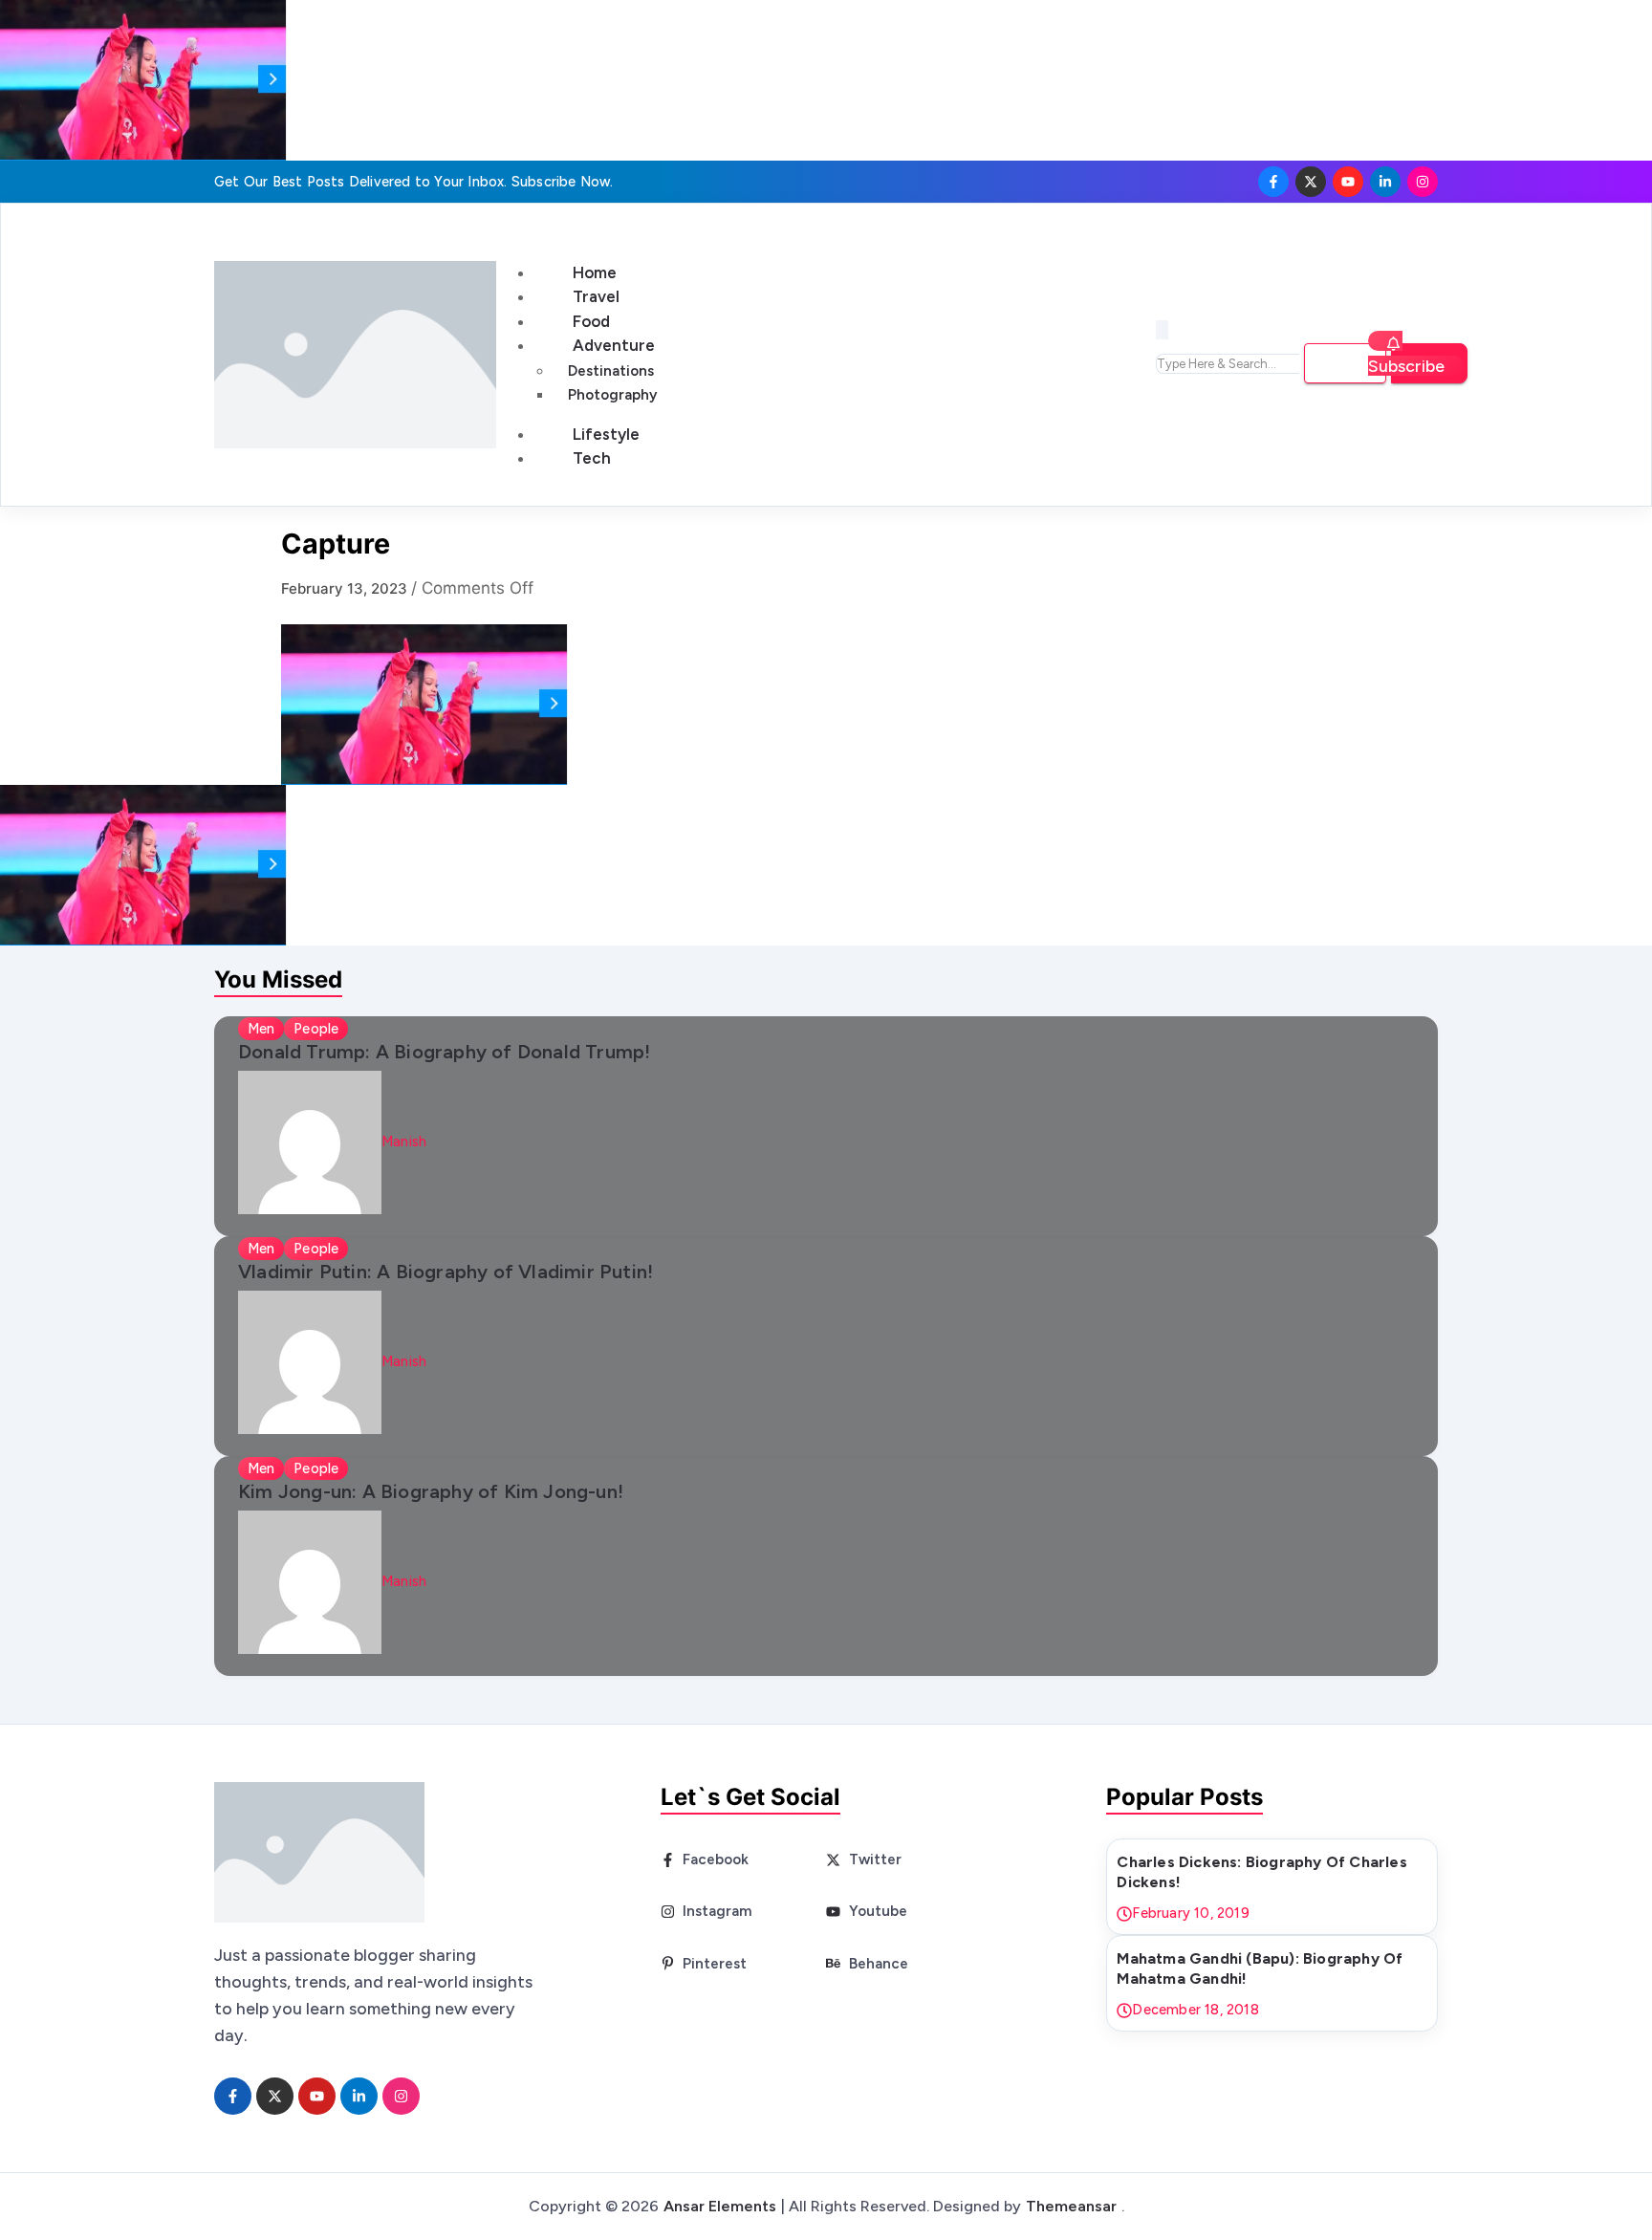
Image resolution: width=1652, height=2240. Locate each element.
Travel (596, 296)
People (316, 1029)
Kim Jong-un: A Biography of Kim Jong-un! (431, 1491)
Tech (592, 458)
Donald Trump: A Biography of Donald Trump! (444, 1052)
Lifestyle (606, 434)
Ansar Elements (720, 2206)
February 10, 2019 (1190, 1913)
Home (595, 272)
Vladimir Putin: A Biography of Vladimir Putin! (446, 1272)
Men (261, 1029)
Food (591, 321)
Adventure (614, 345)
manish (404, 1142)
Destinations (611, 371)
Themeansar (1071, 2206)
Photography (612, 395)
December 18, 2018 (1195, 2010)
